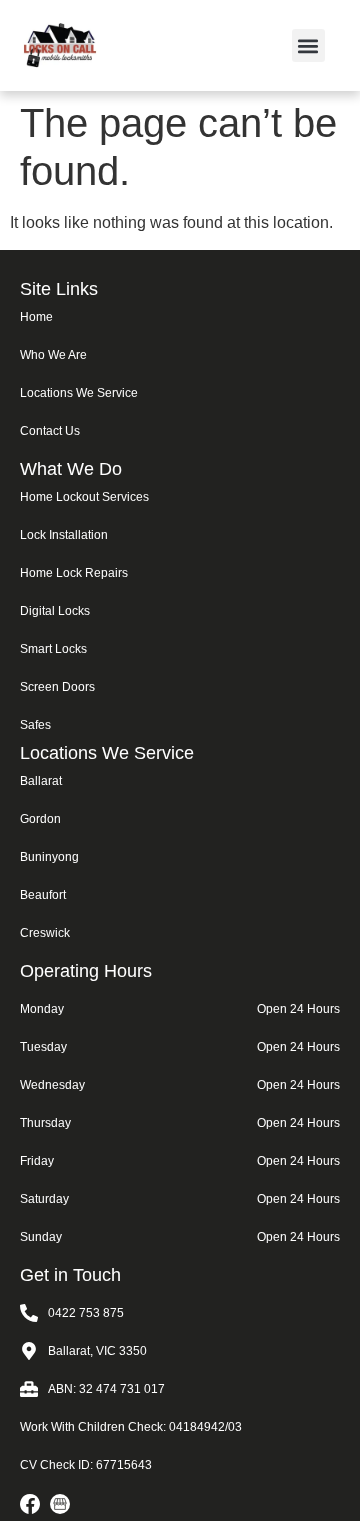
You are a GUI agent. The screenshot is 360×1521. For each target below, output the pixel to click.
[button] (308, 45)
